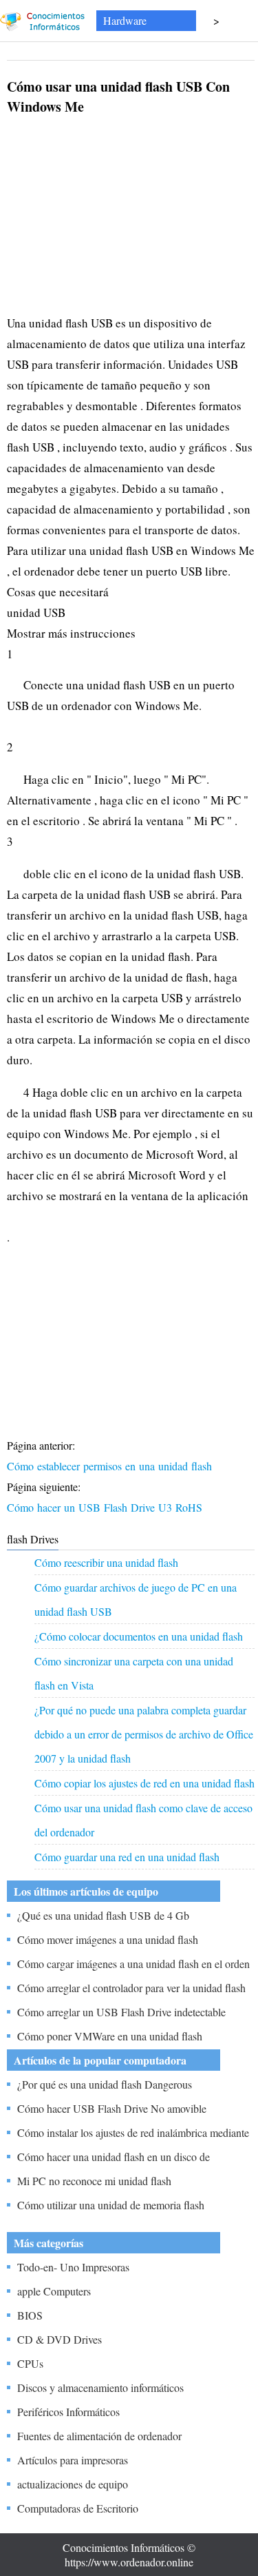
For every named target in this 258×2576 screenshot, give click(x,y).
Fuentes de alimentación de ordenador (99, 2436)
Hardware (125, 20)
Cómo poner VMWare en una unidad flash (110, 2036)
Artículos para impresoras (73, 2460)
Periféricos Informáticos (68, 2412)
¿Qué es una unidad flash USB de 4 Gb (103, 1915)
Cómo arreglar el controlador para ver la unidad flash (131, 1988)
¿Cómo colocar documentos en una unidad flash (139, 1636)
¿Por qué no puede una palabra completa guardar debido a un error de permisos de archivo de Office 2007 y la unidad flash (144, 1734)
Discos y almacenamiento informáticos (100, 2387)
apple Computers (54, 2291)
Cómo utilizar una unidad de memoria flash (111, 2205)
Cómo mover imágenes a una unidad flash (108, 1939)
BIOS (30, 2315)
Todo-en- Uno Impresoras (73, 2267)
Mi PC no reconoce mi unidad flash (94, 2181)
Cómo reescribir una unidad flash (106, 1562)
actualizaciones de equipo (73, 2484)
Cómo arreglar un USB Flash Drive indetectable (121, 2012)
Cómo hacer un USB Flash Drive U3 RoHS (106, 1507)
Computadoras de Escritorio (78, 2508)
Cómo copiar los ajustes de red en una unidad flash (144, 1783)
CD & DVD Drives (60, 2339)
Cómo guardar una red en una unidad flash (127, 1857)
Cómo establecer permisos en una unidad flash (111, 1466)
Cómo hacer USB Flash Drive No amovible (112, 2108)
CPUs (30, 2363)
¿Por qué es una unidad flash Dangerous (105, 2084)
